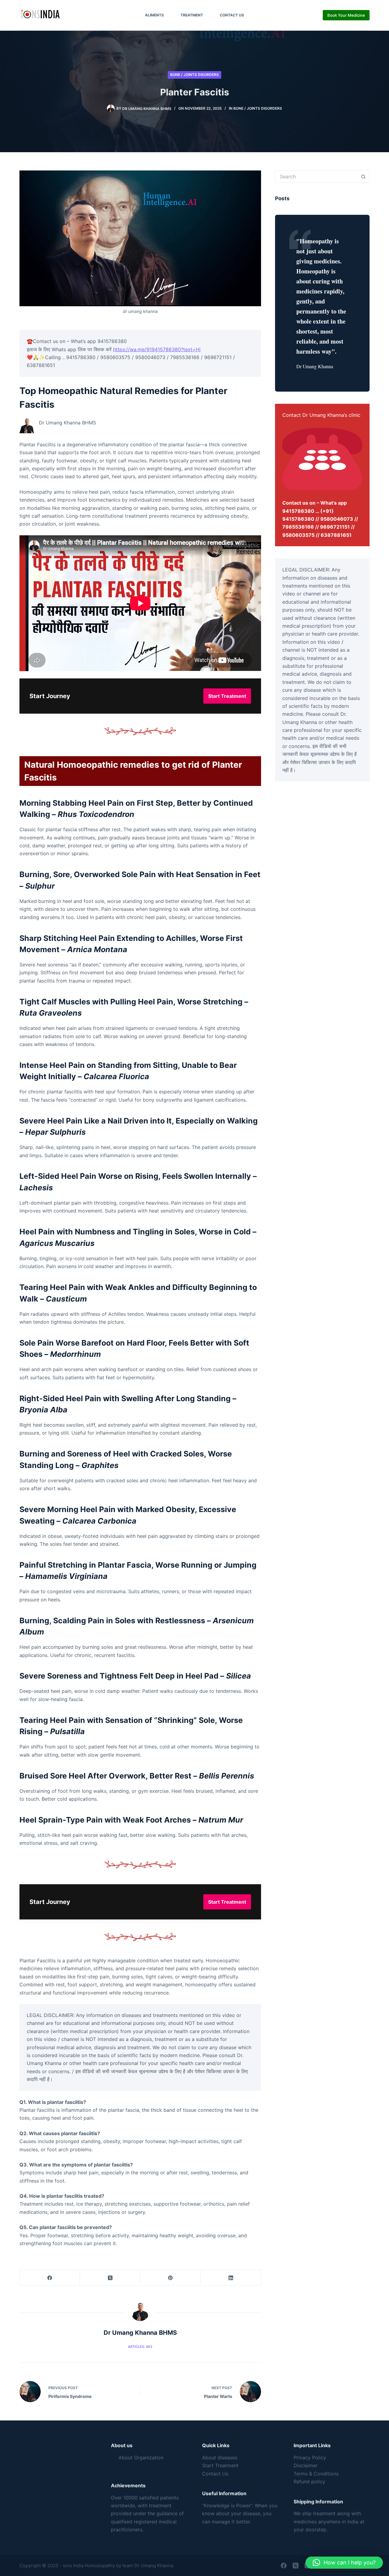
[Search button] (363, 177)
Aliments (154, 15)
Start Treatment (220, 2465)
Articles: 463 (140, 2347)
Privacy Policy (310, 2458)
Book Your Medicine (346, 15)
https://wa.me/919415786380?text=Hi (157, 349)
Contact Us (232, 15)
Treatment (192, 15)
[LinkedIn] (231, 2278)
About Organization (141, 2458)
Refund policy (309, 2482)
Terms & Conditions (316, 2474)
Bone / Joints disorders (194, 75)
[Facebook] (50, 2278)
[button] (344, 2563)
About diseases (220, 2458)
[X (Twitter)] (110, 2278)
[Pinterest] (170, 2278)
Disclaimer (306, 2465)
